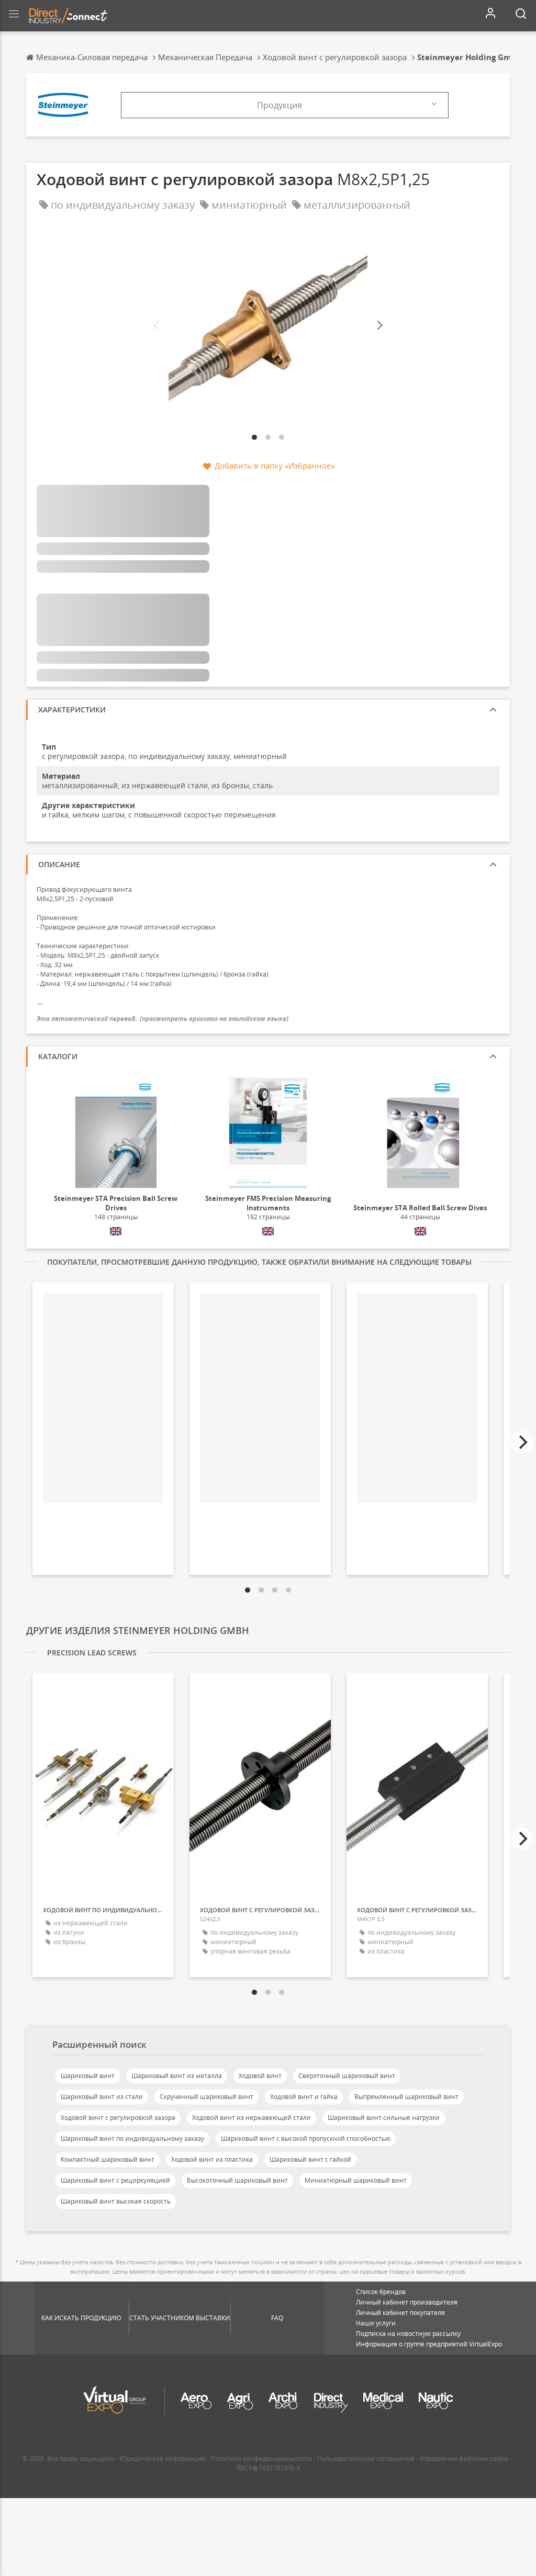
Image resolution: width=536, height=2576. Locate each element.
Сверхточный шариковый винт (347, 2076)
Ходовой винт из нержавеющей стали (252, 2118)
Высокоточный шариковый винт (237, 2180)
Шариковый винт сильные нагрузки (384, 2118)
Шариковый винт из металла (177, 2076)
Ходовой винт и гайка (304, 2097)
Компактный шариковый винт (108, 2159)
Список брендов (381, 2292)
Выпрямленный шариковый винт (406, 2097)
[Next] (379, 326)
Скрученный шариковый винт (206, 2097)
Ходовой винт (260, 2076)
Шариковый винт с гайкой (310, 2159)
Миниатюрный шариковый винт (356, 2180)
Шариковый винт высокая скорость (116, 2201)
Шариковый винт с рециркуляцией (115, 2180)
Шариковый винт (88, 2076)
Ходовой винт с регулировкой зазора (118, 2118)
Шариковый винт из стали (102, 2097)
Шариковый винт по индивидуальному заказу (132, 2138)
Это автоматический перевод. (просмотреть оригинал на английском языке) (163, 1019)
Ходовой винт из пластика (212, 2159)
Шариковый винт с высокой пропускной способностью (306, 2138)
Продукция (280, 105)
